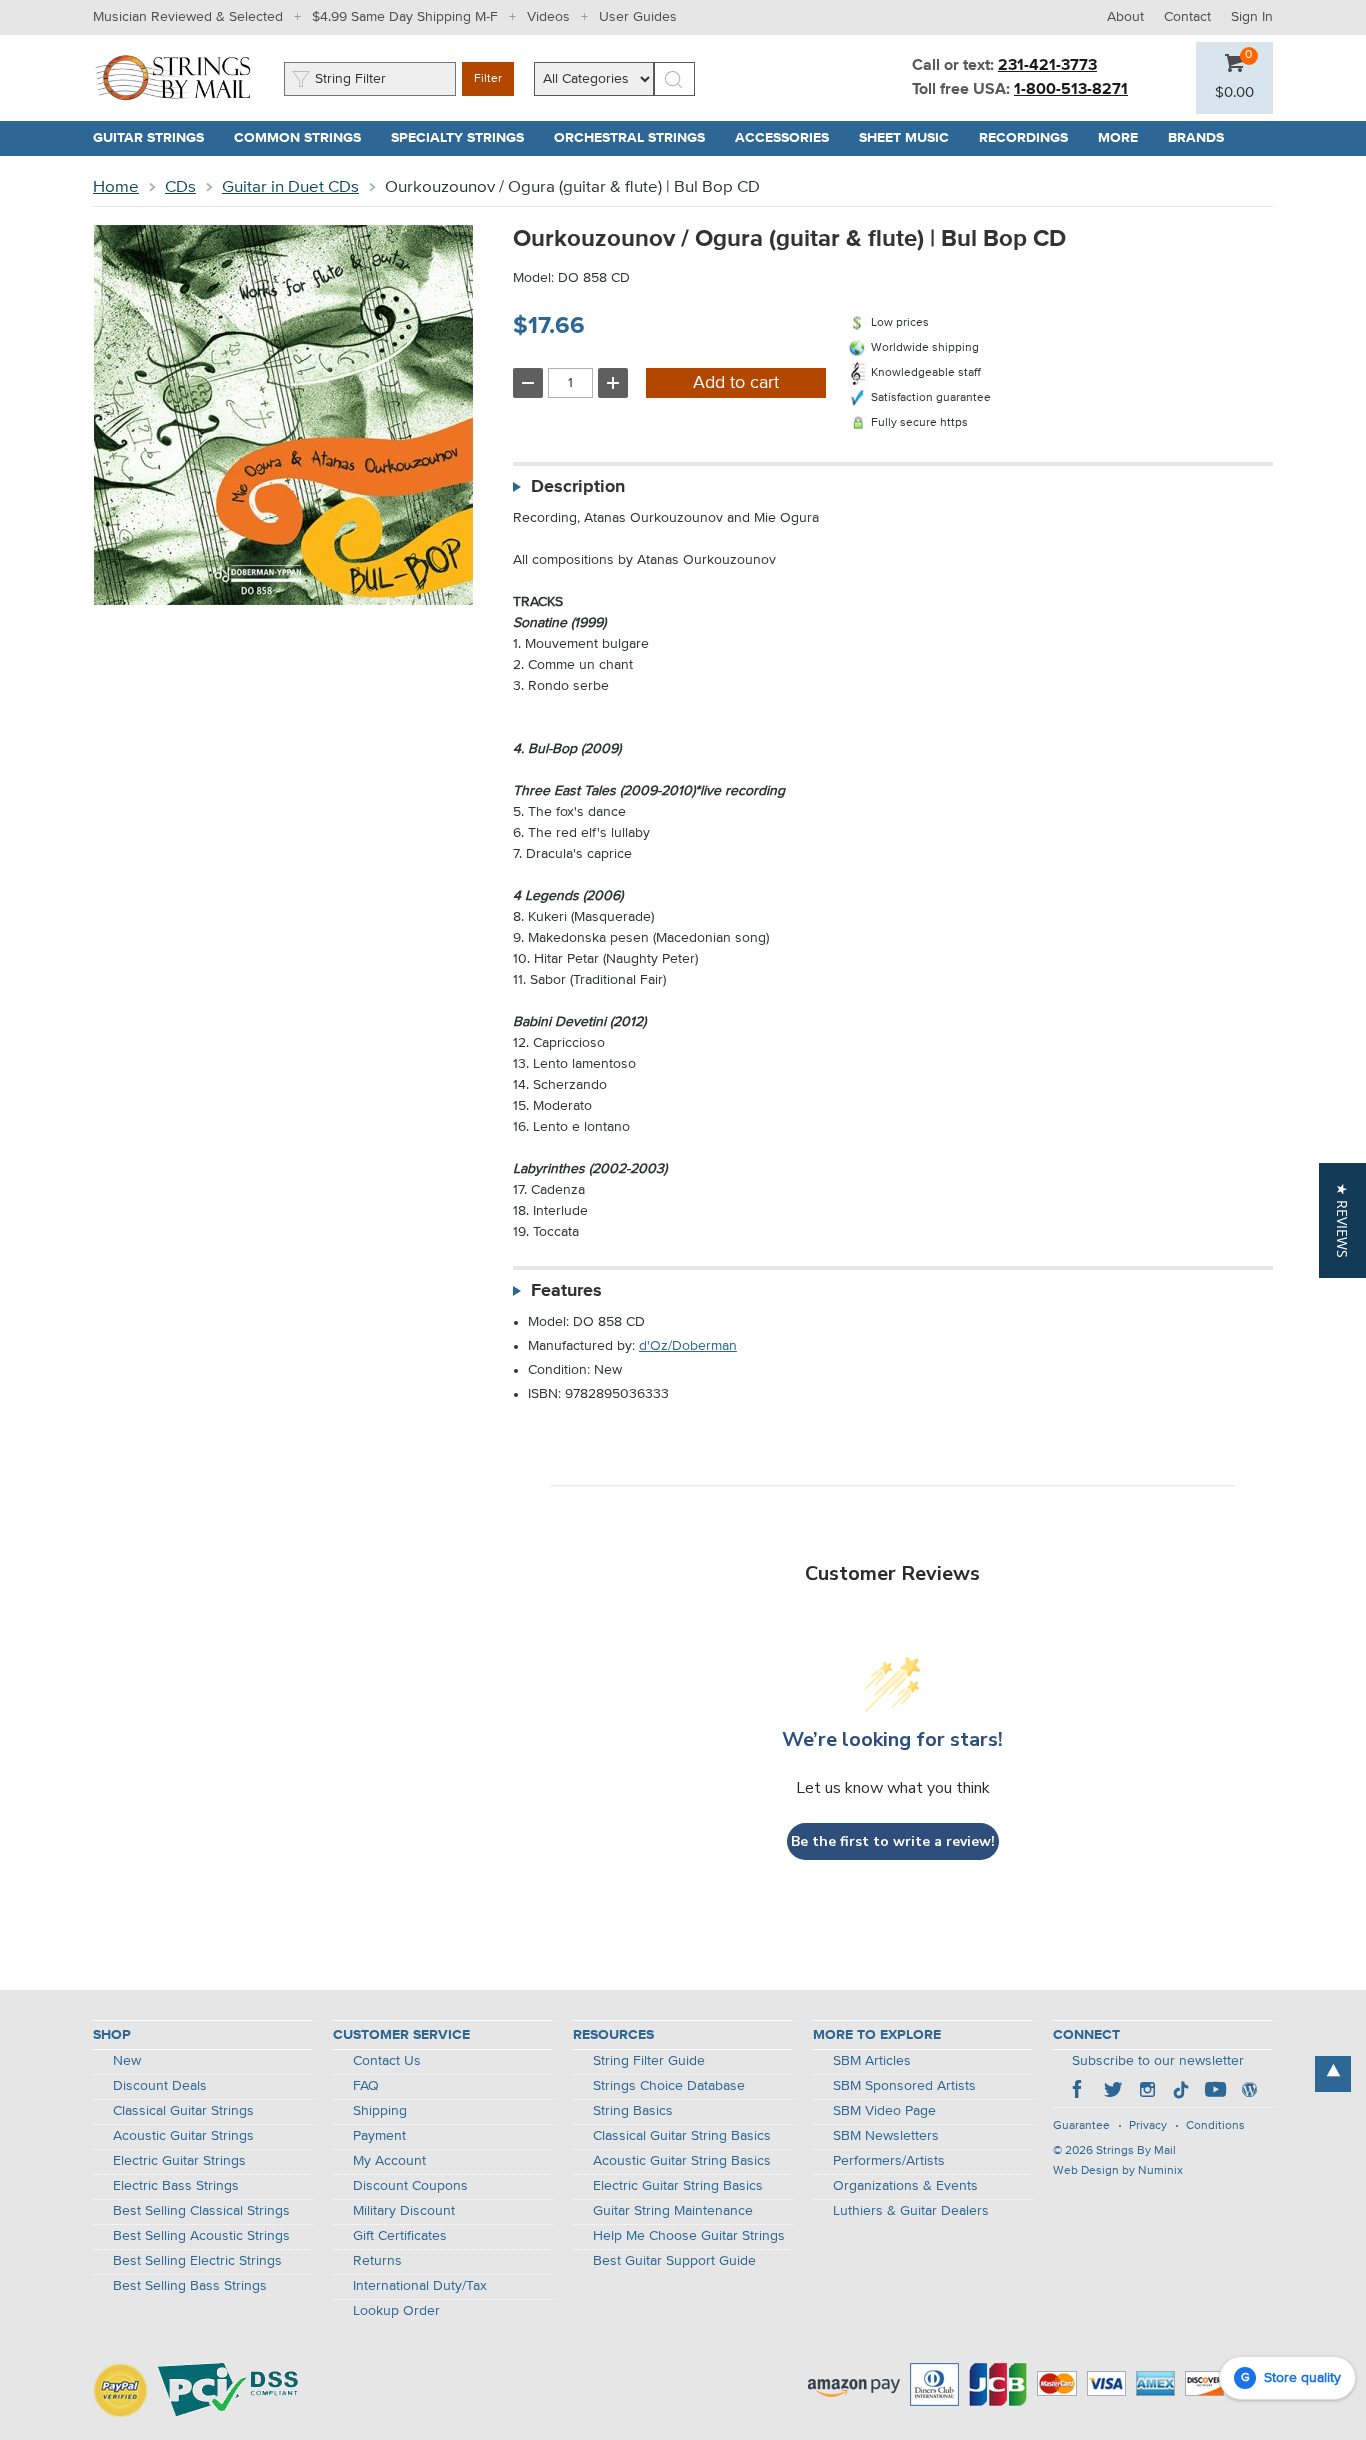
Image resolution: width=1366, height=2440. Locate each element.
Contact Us (387, 2061)
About (1125, 17)
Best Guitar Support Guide (674, 2261)
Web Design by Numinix (1118, 2171)
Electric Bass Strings (176, 2186)
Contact (1187, 17)
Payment (379, 2136)
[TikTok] (1181, 2092)
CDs (180, 187)
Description (578, 487)
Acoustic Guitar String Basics (682, 2161)
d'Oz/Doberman (688, 1346)
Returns (377, 2261)
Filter (488, 79)
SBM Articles (872, 2061)
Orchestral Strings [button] (637, 138)
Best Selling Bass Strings (190, 2286)
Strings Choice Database (669, 2086)
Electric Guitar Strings (179, 2161)
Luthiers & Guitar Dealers (911, 2211)
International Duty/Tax (420, 2286)
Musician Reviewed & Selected (188, 17)
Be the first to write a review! (893, 1841)
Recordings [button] (1031, 138)
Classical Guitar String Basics (682, 2136)
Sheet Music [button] (911, 138)
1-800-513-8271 (1071, 90)
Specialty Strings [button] (465, 138)
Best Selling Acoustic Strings (201, 2236)
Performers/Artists (889, 2161)
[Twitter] (1113, 2092)
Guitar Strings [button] (156, 138)
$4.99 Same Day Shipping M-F (405, 17)
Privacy (1148, 2126)
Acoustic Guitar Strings (183, 2136)
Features (566, 1291)
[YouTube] (1215, 2092)
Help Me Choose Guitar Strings (689, 2236)
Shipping (380, 2111)
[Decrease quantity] (528, 383)
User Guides (638, 17)
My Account (389, 2161)
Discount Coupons (410, 2186)
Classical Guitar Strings (183, 2111)
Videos (548, 17)
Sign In (1252, 17)
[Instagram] (1147, 2092)
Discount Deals (160, 2086)
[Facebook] (1079, 2092)
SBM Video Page (884, 2111)
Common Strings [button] (305, 138)
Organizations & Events (905, 2186)
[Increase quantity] (613, 383)
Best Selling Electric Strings (197, 2261)
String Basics (633, 2111)
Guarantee (1081, 2126)
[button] (1234, 93)
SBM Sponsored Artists (904, 2086)
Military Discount (404, 2211)
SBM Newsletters (886, 2136)
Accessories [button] (789, 138)
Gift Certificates (400, 2236)
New (127, 2061)
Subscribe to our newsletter (1158, 2061)
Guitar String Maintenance (673, 2211)
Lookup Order (396, 2311)
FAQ (366, 2086)
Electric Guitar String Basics (678, 2186)
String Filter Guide (649, 2061)
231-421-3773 (1047, 66)
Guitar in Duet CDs (290, 187)
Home (116, 187)
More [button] (1125, 138)
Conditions (1215, 2126)
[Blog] (1249, 2092)
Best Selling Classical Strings (201, 2211)
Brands (1196, 138)
